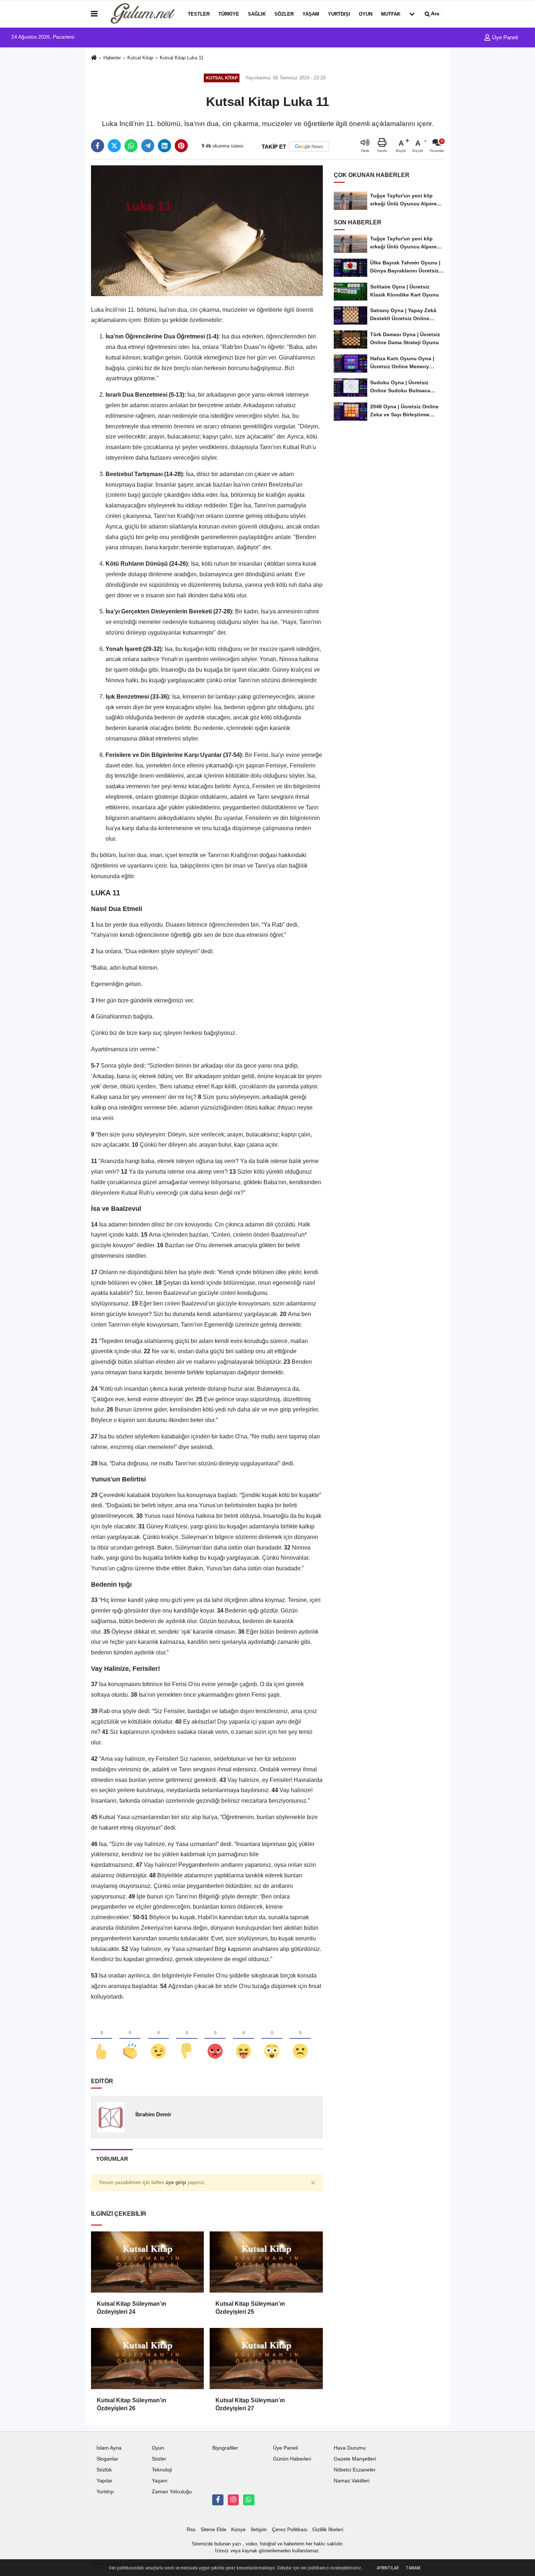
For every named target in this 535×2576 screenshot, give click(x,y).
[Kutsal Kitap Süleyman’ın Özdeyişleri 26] (147, 2359)
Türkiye (229, 14)
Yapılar (104, 2481)
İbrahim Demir (153, 2114)
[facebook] (98, 146)
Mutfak (391, 14)
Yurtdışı (339, 14)
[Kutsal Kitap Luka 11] (207, 230)
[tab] (112, 2159)
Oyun (366, 14)
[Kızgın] (215, 2039)
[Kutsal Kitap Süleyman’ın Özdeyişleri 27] (266, 2359)
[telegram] (148, 146)
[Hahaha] (243, 2039)
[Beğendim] (102, 2039)
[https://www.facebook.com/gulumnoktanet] (218, 2500)
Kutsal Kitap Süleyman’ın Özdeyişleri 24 (132, 2308)
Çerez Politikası (290, 2530)
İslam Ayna (109, 2448)
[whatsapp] (131, 146)
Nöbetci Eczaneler (355, 2470)
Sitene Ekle (213, 2530)
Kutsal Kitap (140, 58)
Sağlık (257, 14)
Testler (199, 14)
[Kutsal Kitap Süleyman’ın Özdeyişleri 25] (266, 2262)
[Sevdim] (158, 2039)
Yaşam (311, 14)
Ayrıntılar (388, 2568)
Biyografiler (225, 2448)
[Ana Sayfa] (94, 58)
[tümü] (412, 14)
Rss (191, 2530)
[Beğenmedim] (187, 2039)
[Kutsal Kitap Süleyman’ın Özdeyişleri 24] (147, 2262)
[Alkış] (130, 2039)
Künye (238, 2530)
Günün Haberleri (292, 2459)
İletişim (259, 2530)
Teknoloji (162, 2470)
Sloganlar (107, 2459)
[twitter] (114, 146)
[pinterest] (181, 146)
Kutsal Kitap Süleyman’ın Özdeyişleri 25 (250, 2308)
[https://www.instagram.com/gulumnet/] (233, 2500)
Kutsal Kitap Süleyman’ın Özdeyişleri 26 (132, 2404)
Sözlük (104, 2470)
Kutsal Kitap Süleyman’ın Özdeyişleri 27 (250, 2404)
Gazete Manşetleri (355, 2459)
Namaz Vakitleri (352, 2481)
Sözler (284, 14)
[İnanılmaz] (272, 2039)
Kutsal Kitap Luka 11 (182, 58)
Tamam (413, 2568)
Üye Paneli (504, 37)
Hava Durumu (350, 2448)
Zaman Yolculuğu (172, 2492)
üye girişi (176, 2182)
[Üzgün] (300, 2039)
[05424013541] (249, 2500)
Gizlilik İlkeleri (328, 2530)
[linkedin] (165, 146)
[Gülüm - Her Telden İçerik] (141, 14)
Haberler (112, 58)
